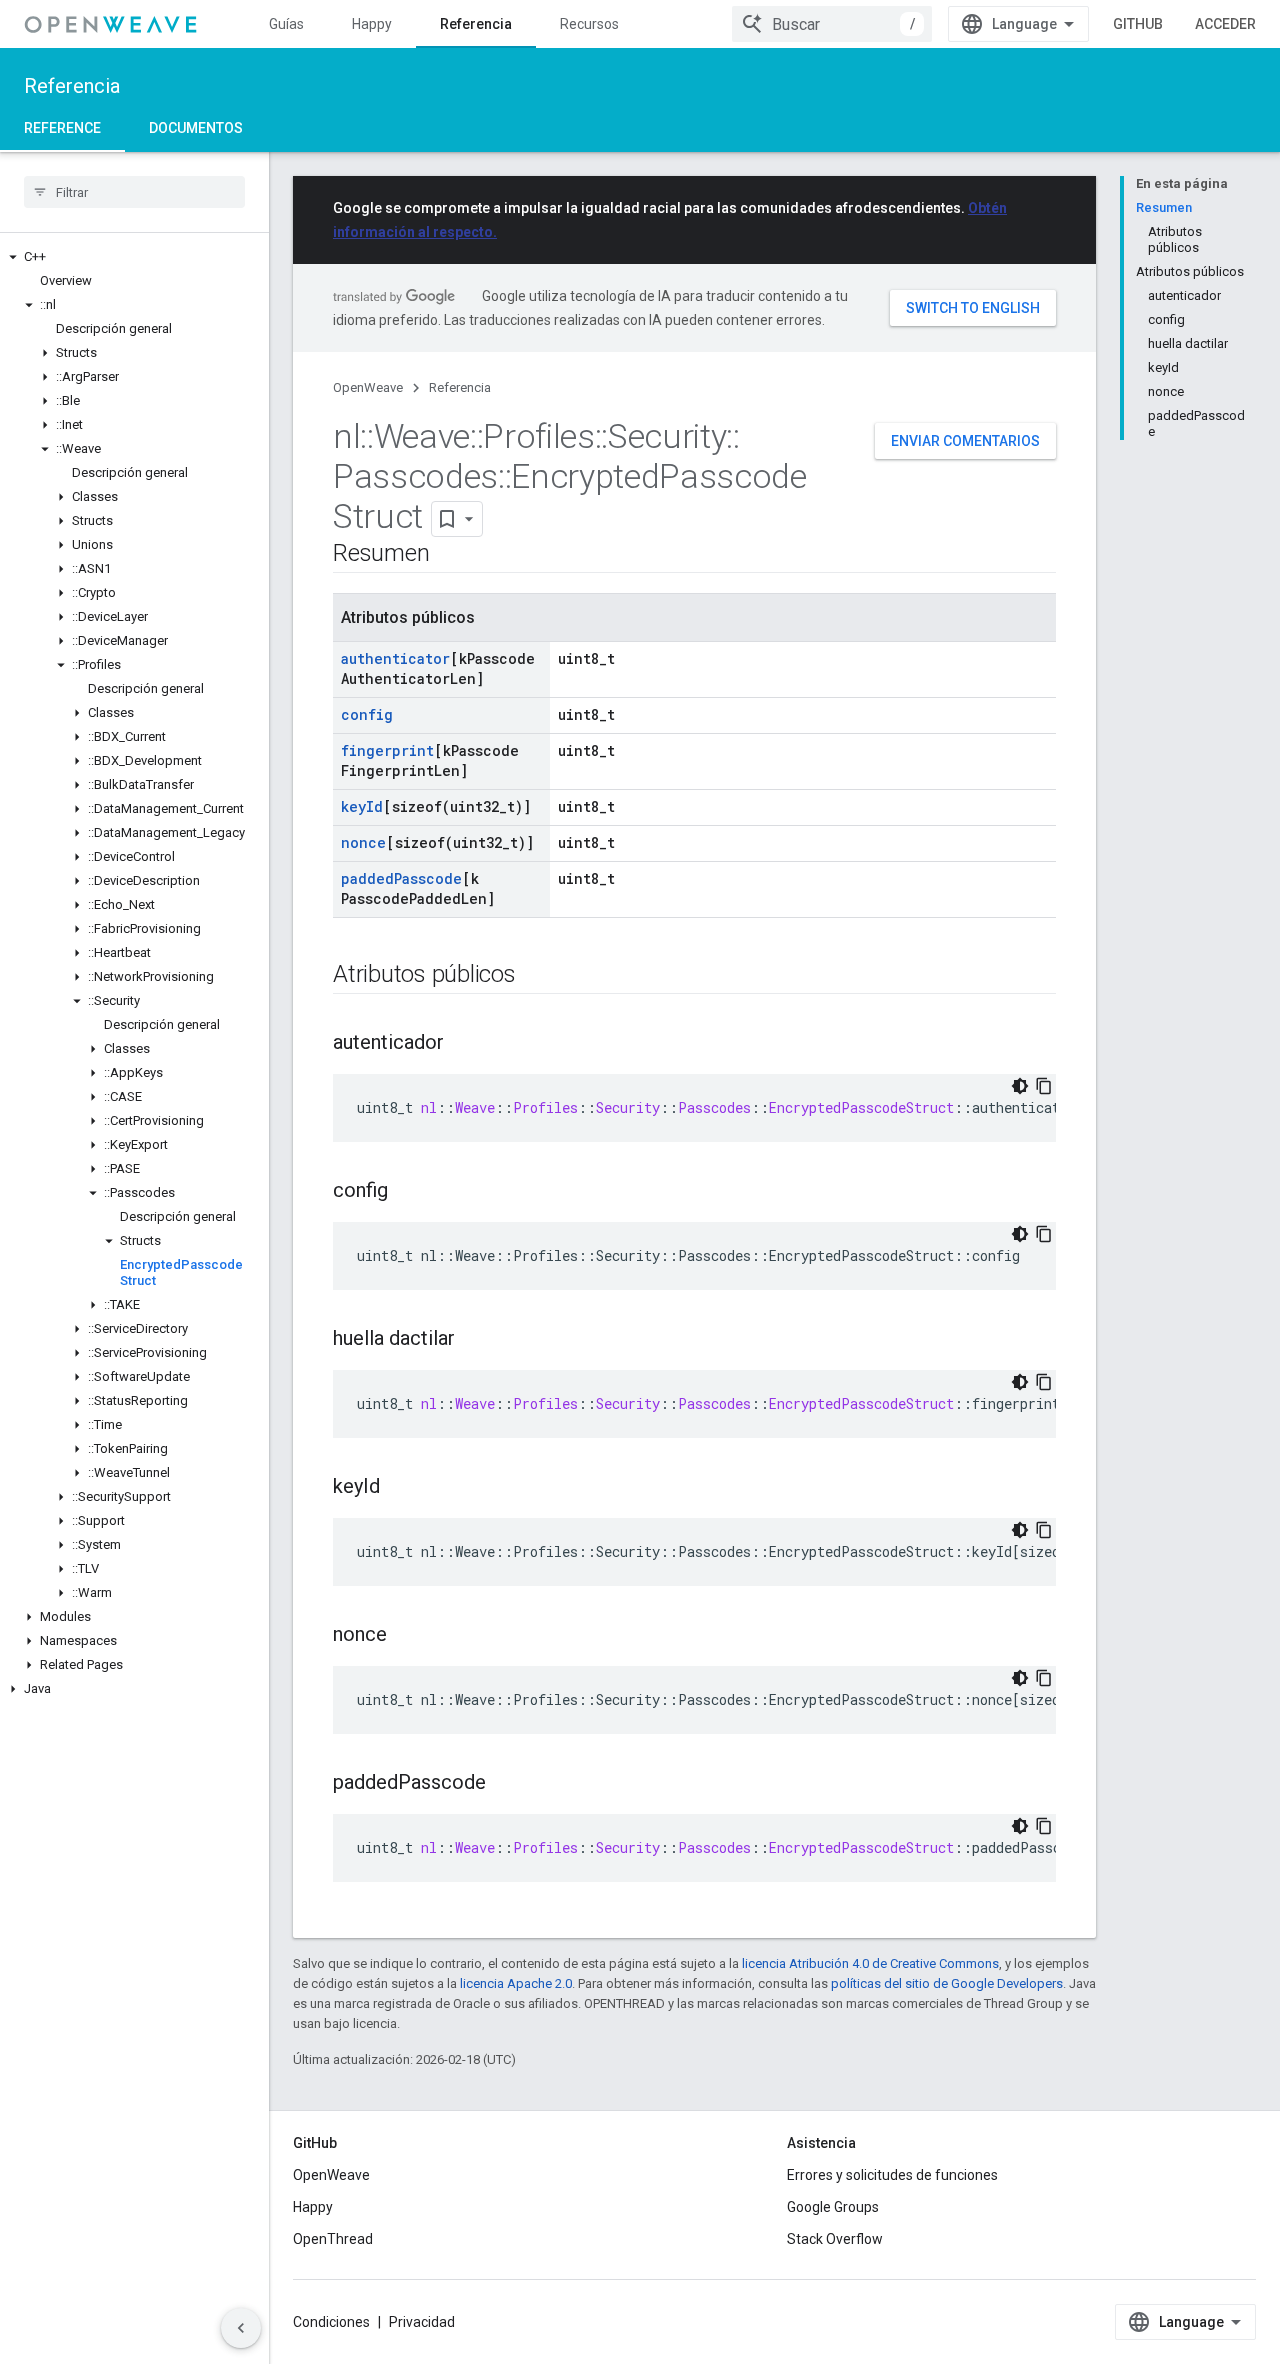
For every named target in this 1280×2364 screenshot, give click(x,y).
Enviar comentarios (965, 441)
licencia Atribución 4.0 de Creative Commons (870, 1963)
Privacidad (422, 2322)
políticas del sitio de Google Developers (947, 1983)
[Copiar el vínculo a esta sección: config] (408, 1192)
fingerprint (387, 750)
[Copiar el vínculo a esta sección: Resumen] (449, 555)
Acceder (1225, 24)
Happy (372, 24)
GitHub (1138, 24)
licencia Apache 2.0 (516, 1983)
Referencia (476, 24)
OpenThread (333, 2239)
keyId (362, 806)
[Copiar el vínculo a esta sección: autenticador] (464, 1044)
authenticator (395, 658)
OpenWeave (368, 387)
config (367, 714)
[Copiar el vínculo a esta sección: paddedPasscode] (506, 1784)
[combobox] (832, 24)
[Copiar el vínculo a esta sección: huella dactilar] (475, 1340)
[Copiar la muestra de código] (1044, 1086)
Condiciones (331, 2322)
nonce (363, 842)
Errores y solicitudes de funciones (892, 2175)
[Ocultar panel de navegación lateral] (241, 2328)
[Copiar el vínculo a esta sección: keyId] (400, 1488)
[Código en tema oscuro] (1020, 1086)
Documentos (196, 128)
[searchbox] (134, 192)
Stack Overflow (835, 2239)
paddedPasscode (401, 878)
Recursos (589, 24)
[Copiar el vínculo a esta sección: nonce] (407, 1636)
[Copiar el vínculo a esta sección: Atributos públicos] (536, 976)
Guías (286, 24)
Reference (62, 128)
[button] (134, 257)
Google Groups (833, 2207)
